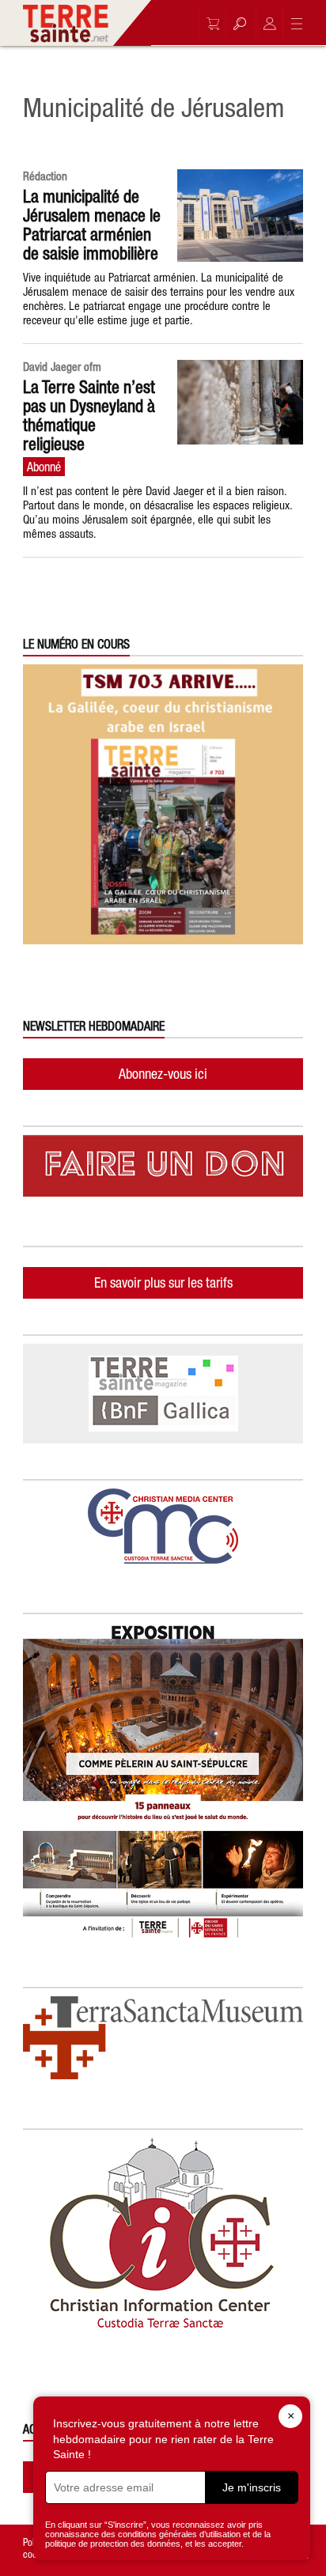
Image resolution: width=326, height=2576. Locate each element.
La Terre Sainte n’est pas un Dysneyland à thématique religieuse (89, 415)
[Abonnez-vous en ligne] (209, 24)
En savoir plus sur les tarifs (163, 1282)
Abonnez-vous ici (163, 1074)
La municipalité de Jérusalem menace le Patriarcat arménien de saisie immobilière (92, 225)
